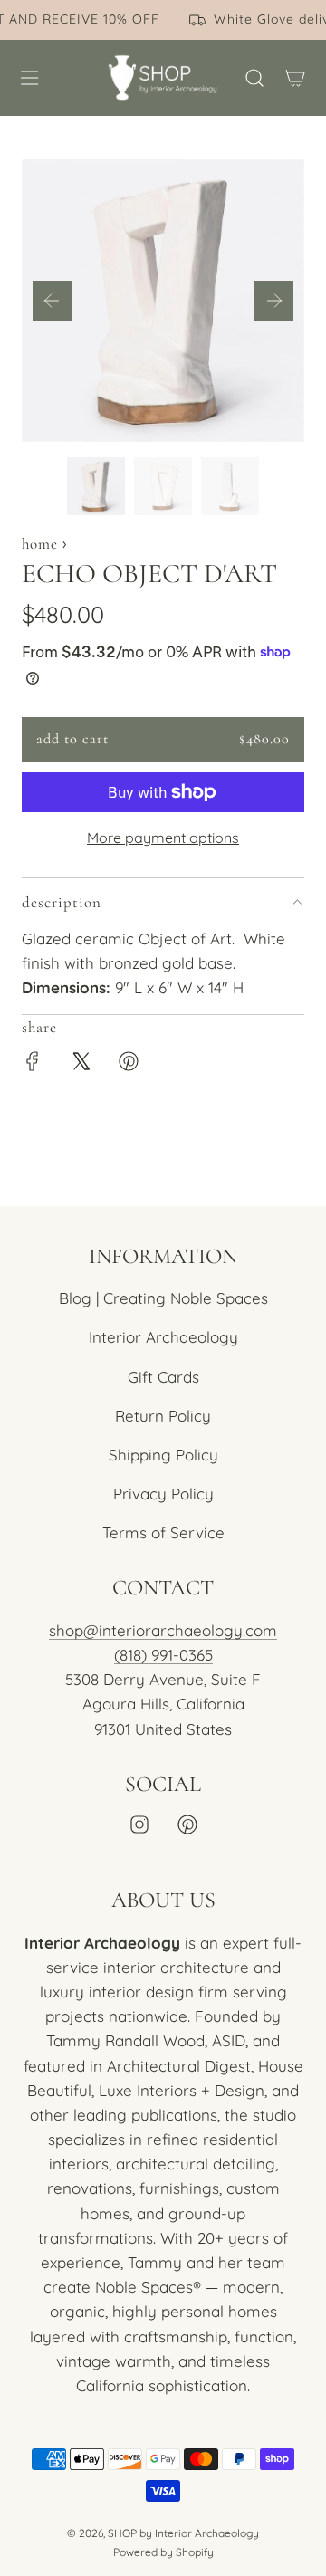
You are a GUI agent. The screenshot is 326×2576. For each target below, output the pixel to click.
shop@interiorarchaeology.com (163, 1630)
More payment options (163, 838)
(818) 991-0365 (163, 1655)
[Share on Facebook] (33, 1064)
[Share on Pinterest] (129, 1064)
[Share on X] (81, 1064)
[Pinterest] (187, 1824)
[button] (53, 301)
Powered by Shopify (163, 2552)
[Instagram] (139, 1824)
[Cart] (295, 78)
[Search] (254, 78)
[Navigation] (29, 78)
